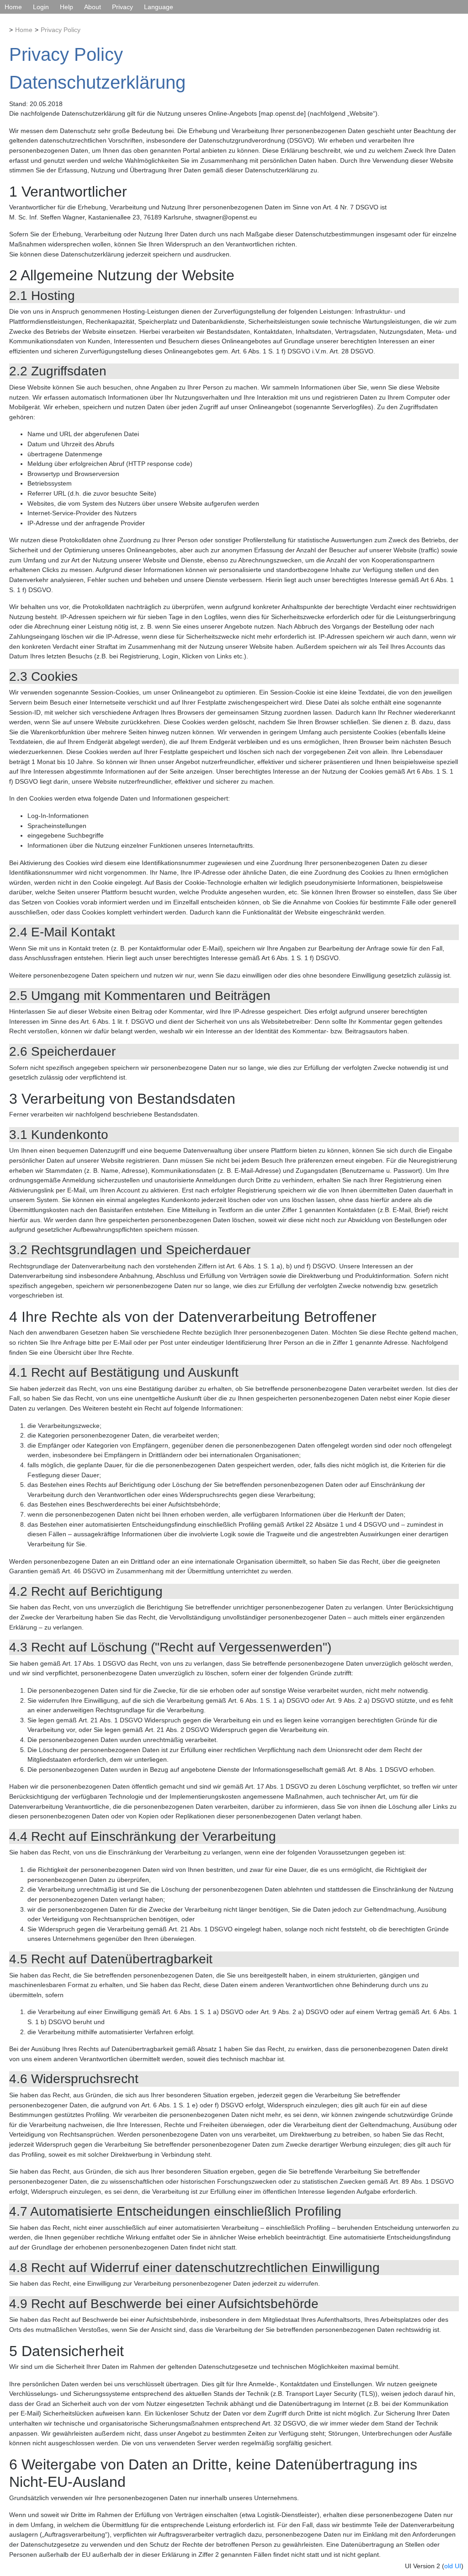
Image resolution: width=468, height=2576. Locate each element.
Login (41, 7)
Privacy (122, 7)
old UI (453, 2566)
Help (66, 7)
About (93, 7)
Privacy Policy (61, 30)
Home (13, 7)
